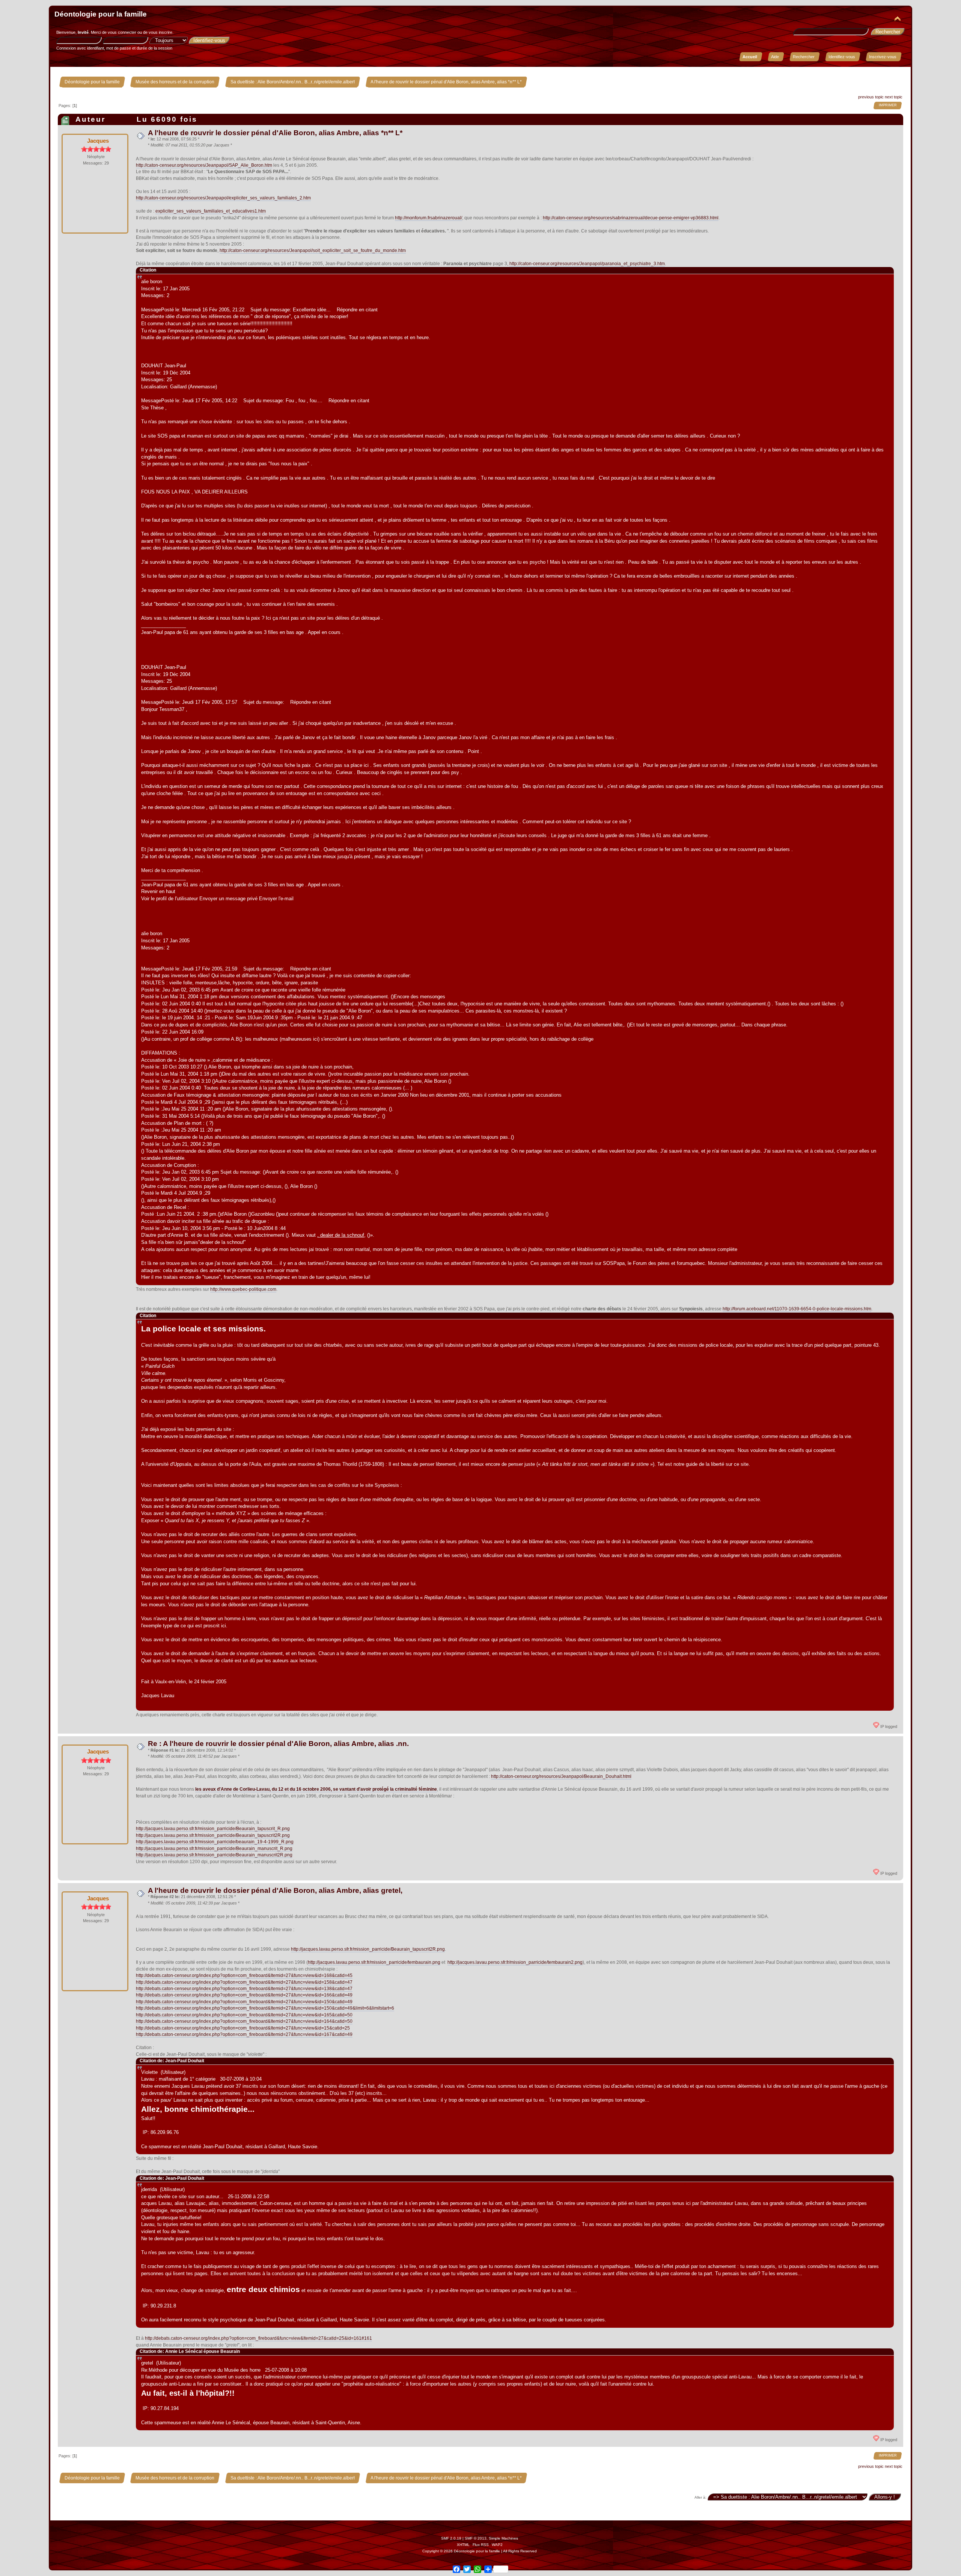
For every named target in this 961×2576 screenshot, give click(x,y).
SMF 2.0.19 (451, 2538)
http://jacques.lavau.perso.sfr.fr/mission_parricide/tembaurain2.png (515, 1962)
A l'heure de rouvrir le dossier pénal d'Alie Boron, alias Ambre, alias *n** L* (275, 133)
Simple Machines (503, 2538)
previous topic (871, 97)
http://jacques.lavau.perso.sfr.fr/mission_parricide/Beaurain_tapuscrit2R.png (213, 1835)
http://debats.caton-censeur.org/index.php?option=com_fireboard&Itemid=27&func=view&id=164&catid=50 (244, 2021)
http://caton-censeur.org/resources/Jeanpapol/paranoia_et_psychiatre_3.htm (587, 264)
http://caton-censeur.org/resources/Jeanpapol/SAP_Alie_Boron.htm (204, 165)
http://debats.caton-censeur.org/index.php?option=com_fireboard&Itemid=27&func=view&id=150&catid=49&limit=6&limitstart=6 (265, 2008)
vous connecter (122, 32)
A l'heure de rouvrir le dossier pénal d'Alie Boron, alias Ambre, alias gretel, (275, 1890)
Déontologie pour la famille (101, 14)
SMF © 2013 (476, 2538)
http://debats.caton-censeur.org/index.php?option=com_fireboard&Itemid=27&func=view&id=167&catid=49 (244, 2034)
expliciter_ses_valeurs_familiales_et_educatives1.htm (211, 211)
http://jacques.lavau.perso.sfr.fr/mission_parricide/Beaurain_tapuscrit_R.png (213, 1829)
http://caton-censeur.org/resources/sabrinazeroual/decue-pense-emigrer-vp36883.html (631, 218)
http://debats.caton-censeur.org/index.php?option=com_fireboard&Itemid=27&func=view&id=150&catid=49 (244, 2002)
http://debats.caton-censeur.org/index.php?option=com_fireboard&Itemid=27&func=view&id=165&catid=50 (244, 2015)
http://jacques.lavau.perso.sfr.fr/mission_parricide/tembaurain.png (374, 1962)
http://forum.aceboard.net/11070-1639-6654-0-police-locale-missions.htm (797, 1309)
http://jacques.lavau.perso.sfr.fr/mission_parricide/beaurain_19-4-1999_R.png (215, 1842)
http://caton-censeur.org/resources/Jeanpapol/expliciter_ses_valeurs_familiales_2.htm (223, 198)
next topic (894, 97)
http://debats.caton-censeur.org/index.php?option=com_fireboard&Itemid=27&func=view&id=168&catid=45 (244, 1975)
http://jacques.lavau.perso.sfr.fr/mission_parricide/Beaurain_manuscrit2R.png (214, 1855)
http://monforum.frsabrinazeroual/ (429, 218)
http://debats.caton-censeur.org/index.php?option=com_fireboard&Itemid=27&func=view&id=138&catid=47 (244, 1989)
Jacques (98, 141)
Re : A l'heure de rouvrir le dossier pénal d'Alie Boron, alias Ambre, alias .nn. (278, 1744)
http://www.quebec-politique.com (243, 1289)
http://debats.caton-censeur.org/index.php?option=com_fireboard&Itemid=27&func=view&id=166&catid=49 (244, 1995)
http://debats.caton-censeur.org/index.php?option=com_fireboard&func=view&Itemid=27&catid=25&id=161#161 (258, 2338)
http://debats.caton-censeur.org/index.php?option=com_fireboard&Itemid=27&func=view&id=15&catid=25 (243, 2028)
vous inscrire (160, 32)
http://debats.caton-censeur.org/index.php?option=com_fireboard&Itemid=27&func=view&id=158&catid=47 (244, 1982)
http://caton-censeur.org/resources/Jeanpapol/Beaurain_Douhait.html (561, 1776)
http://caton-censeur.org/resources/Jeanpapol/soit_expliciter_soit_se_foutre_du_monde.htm (313, 251)
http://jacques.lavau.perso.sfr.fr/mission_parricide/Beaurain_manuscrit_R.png (214, 1849)
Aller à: (700, 2497)
